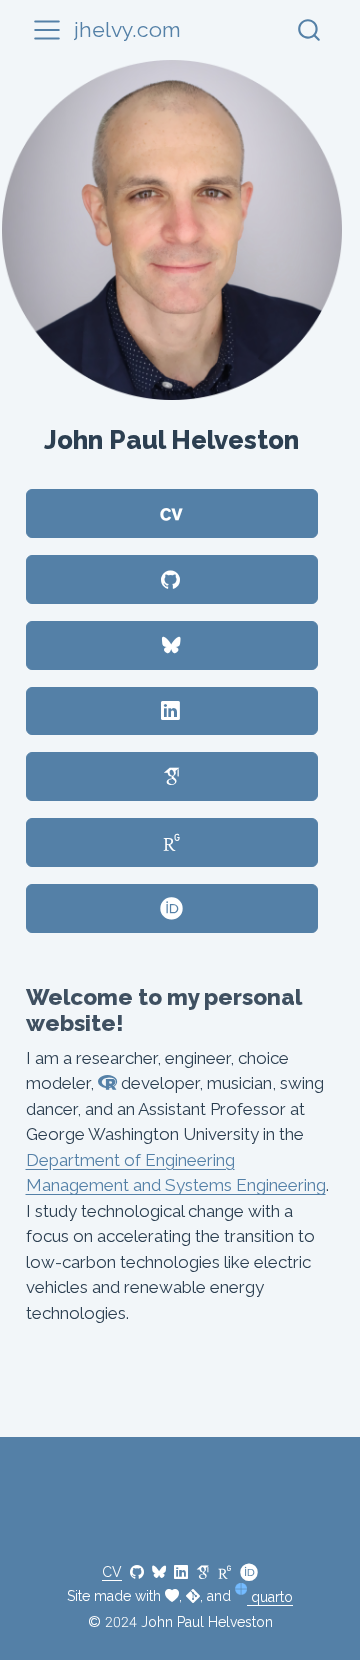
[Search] (309, 29)
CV (112, 1572)
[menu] (47, 30)
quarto (270, 1597)
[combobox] (310, 29)
